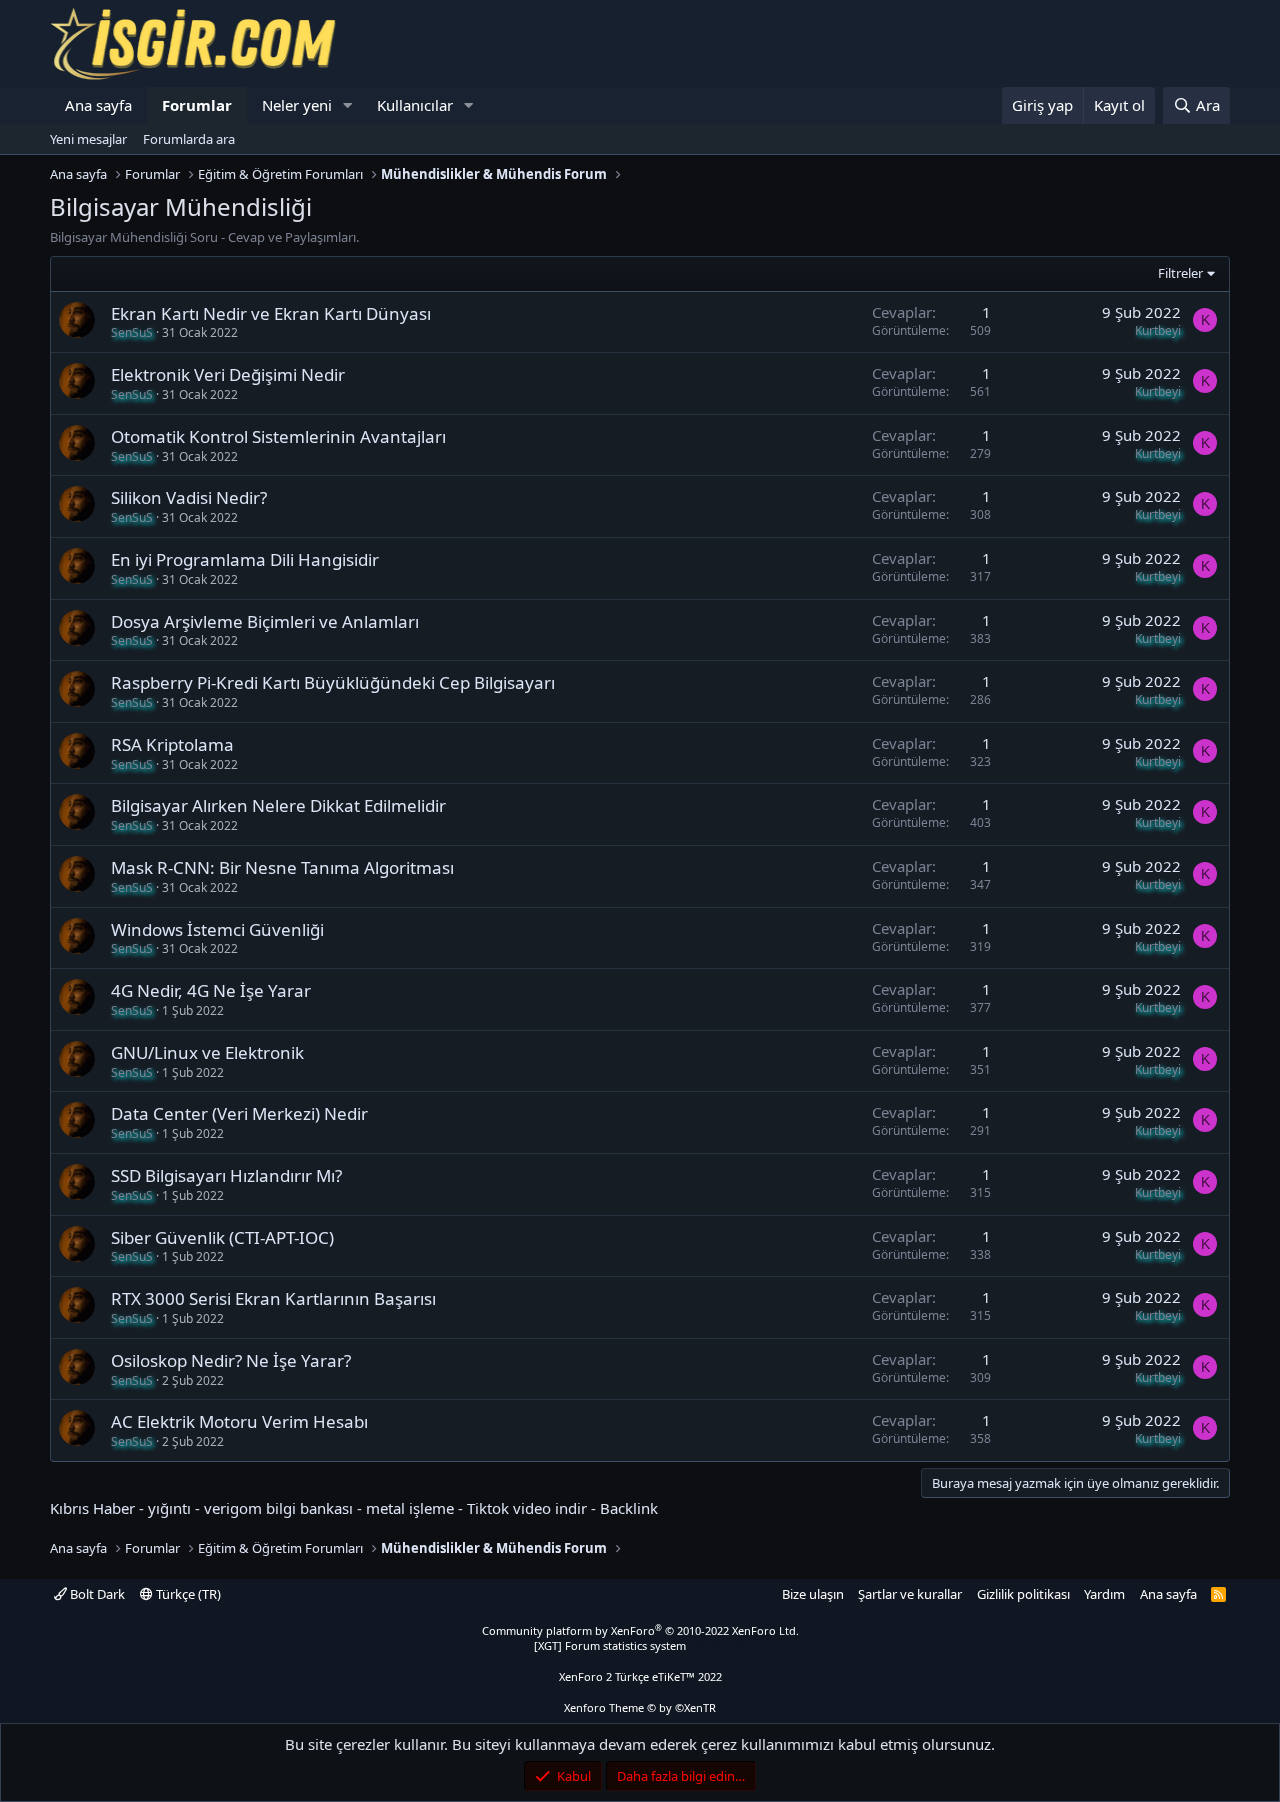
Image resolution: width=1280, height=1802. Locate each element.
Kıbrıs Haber (92, 1508)
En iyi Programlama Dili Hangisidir (245, 559)
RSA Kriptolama (172, 744)
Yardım (1104, 1594)
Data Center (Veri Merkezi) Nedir (239, 1113)
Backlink (629, 1508)
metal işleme (410, 1508)
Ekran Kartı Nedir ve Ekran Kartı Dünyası (271, 313)
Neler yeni (297, 105)
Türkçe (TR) (187, 1594)
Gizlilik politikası (1023, 1594)
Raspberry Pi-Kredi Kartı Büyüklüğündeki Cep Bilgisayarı (333, 682)
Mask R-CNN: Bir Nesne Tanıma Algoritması (282, 867)
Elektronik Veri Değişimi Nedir (228, 374)
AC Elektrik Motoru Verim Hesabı (239, 1421)
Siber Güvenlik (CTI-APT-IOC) (222, 1237)
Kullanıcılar (415, 105)
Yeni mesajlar (88, 139)
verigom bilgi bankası (278, 1508)
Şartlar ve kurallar (910, 1594)
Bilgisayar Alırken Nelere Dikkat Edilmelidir (278, 805)
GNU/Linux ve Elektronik (207, 1052)
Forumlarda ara (189, 139)
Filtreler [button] (1180, 273)
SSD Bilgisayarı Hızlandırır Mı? (226, 1175)
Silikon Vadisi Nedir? (189, 497)
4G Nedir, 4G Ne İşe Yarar (211, 990)
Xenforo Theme (640, 1707)
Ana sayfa (98, 105)
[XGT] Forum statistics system (640, 1645)
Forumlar (197, 105)
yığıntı (169, 1508)
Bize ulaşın (813, 1594)
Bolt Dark (96, 1594)
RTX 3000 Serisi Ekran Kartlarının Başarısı (273, 1298)
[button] (348, 105)
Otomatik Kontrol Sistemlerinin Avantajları (278, 436)
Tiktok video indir (527, 1508)
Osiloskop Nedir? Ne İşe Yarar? (231, 1360)
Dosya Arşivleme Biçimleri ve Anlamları (265, 621)
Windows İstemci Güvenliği (217, 929)
